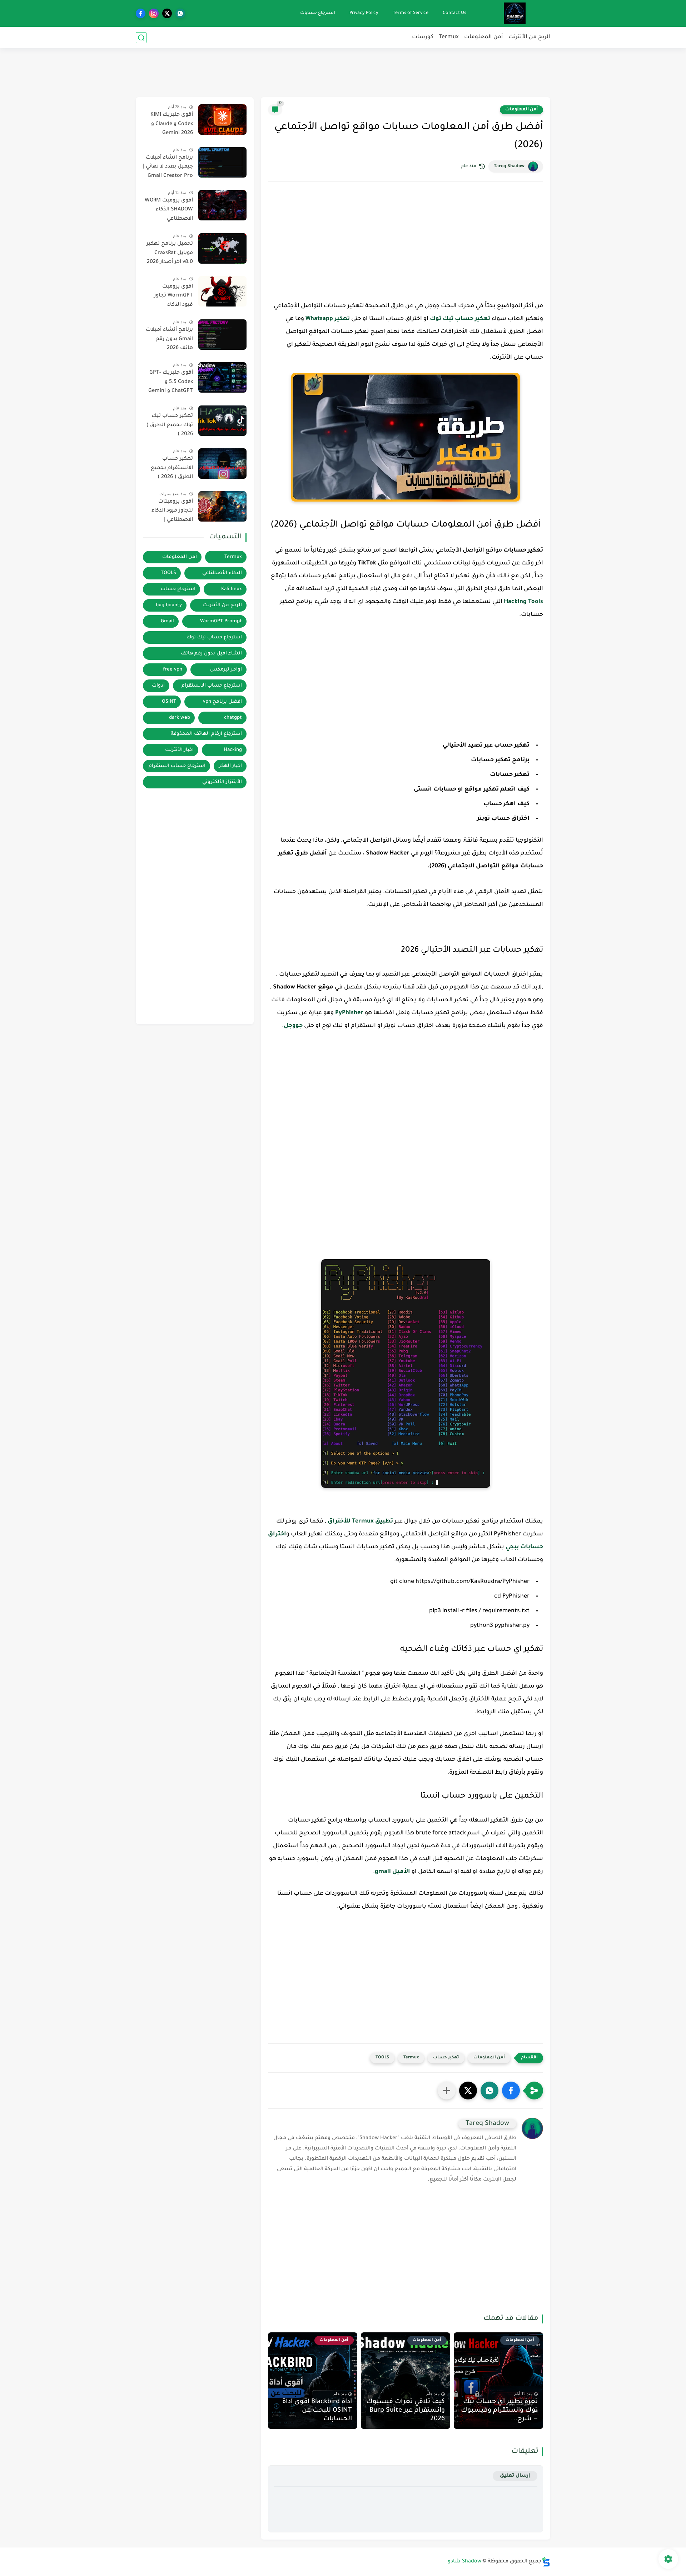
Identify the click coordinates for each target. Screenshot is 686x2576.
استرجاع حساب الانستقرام (212, 686)
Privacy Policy (364, 13)
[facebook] (141, 13)
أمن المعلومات (484, 37)
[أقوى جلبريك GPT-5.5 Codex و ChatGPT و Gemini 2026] (222, 377)
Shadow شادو (464, 2562)
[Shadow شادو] (515, 13)
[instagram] (154, 13)
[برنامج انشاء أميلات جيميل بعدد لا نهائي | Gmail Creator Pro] (222, 162)
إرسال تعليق (515, 2476)
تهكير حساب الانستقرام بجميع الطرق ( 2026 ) (172, 468)
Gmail (167, 621)
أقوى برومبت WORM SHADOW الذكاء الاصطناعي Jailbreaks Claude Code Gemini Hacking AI (169, 211)
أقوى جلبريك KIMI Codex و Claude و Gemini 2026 (172, 124)
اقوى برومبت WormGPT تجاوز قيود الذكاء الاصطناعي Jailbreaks (173, 297)
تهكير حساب (446, 2058)
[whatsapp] (180, 13)
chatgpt (233, 718)
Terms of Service (411, 13)
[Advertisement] (343, 71)
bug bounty (169, 605)
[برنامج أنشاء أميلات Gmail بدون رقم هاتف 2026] (222, 335)
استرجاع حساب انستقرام (177, 766)
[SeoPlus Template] (546, 2562)
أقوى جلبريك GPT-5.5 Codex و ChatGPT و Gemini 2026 (171, 383)
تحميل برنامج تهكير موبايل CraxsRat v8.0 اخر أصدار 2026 (170, 253)
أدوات (158, 686)
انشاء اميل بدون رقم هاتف (211, 654)
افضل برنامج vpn (222, 702)
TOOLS (382, 2058)
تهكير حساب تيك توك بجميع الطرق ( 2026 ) (170, 425)
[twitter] (167, 13)
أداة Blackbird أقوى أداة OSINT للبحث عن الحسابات (317, 2411)
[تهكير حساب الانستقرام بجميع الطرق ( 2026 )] (222, 464)
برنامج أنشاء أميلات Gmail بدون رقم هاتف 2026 (169, 339)
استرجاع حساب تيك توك (214, 637)
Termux (449, 37)
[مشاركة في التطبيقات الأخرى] (447, 2091)
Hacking (233, 750)
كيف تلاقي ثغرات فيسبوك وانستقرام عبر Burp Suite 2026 (406, 2411)
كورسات (423, 37)
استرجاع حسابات (318, 13)
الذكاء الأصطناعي (222, 573)
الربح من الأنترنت (529, 37)
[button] (511, 2091)
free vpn (173, 670)
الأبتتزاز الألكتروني (222, 782)
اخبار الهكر (230, 766)
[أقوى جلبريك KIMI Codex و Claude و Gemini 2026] (222, 119)
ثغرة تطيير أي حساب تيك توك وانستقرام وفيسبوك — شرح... (499, 2411)
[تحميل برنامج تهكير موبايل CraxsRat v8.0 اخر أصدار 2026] (222, 248)
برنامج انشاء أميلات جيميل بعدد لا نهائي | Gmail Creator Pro (168, 167)
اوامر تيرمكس (226, 670)
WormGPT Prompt (221, 621)
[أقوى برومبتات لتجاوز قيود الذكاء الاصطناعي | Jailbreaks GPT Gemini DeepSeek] (222, 506)
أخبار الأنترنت (179, 750)
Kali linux (232, 589)
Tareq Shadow (509, 166)
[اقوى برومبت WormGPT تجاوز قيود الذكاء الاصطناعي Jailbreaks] (222, 291)
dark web (180, 718)
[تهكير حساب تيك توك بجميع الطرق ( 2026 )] (222, 421)
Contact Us (454, 13)
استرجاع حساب (178, 589)
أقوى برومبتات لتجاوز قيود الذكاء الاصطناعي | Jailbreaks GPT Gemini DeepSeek (172, 512)
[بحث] (141, 38)
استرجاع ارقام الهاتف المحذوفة (206, 734)
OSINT (169, 702)
